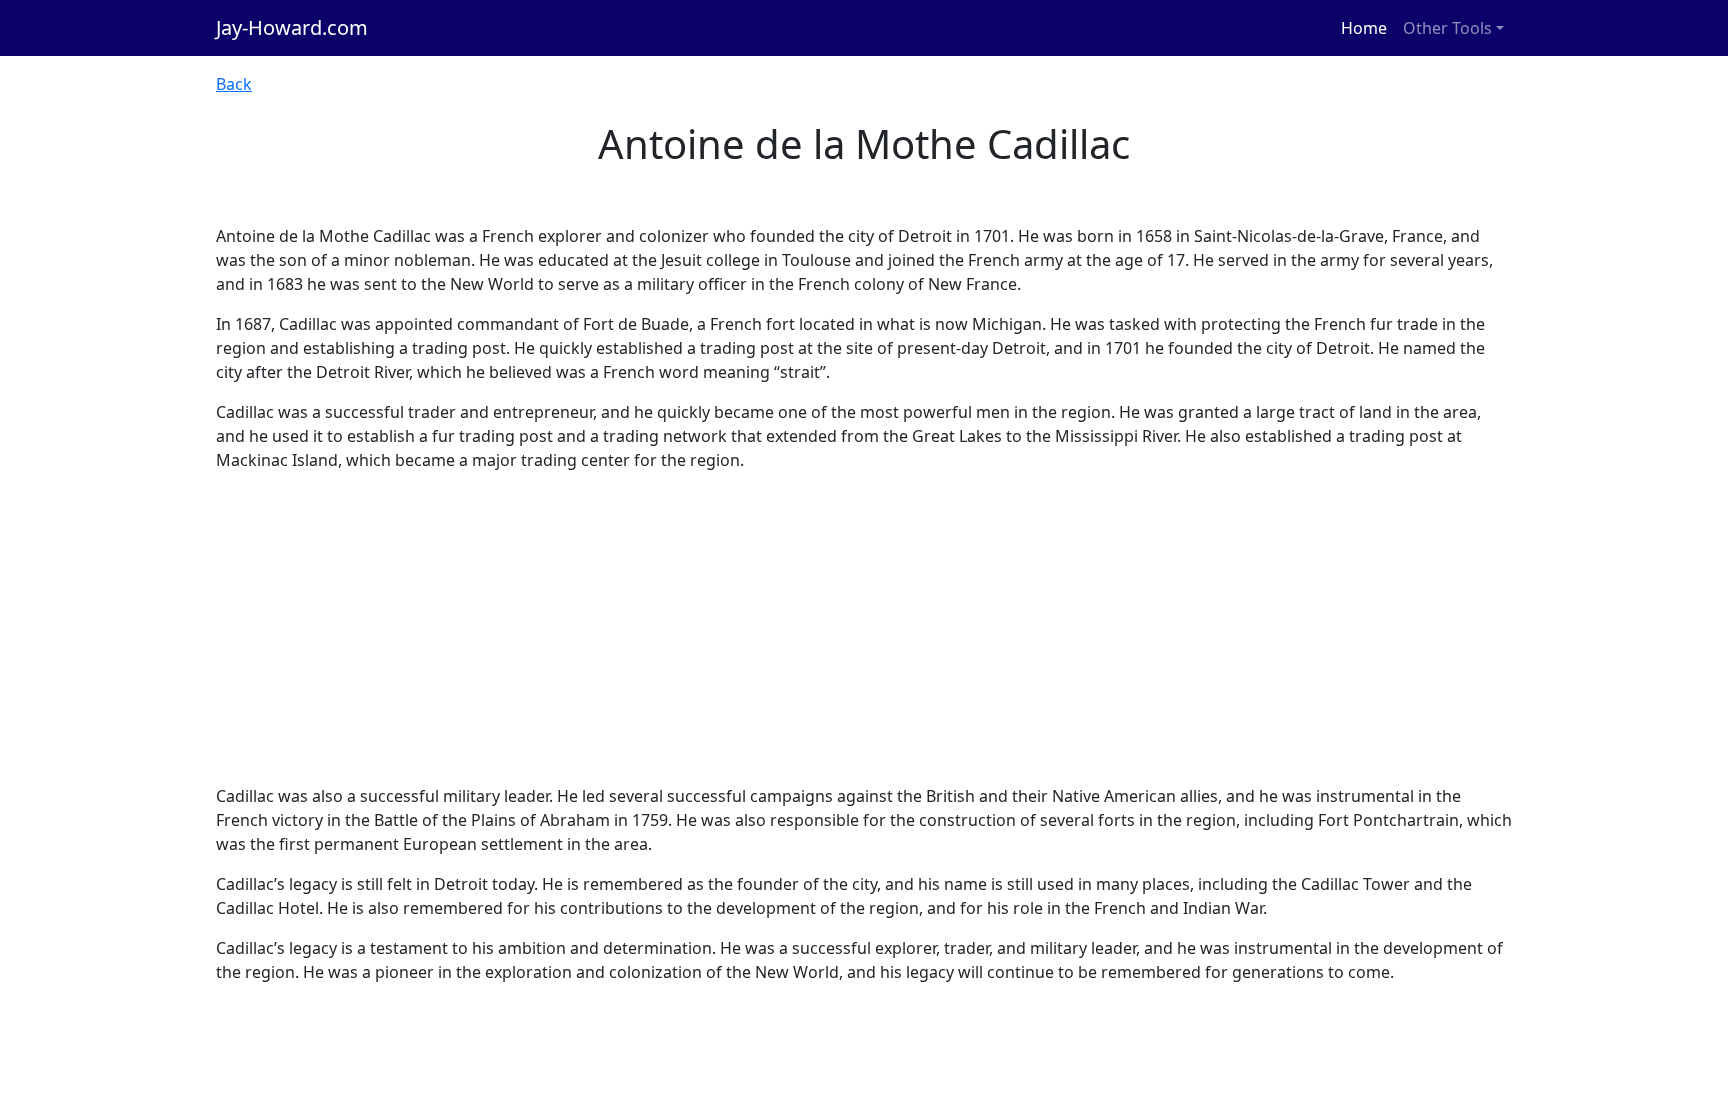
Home (1364, 28)
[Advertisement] (864, 628)
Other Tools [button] (1447, 28)
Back (234, 84)
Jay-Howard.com (292, 27)
